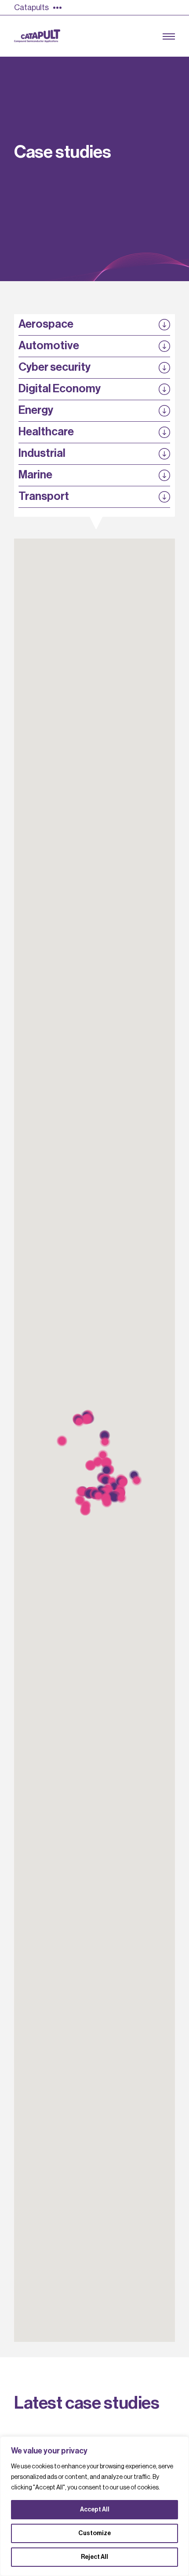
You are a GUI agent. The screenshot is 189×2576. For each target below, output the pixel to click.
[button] (79, 1422)
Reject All (94, 2557)
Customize (94, 2533)
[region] (94, 2506)
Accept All (95, 2510)
